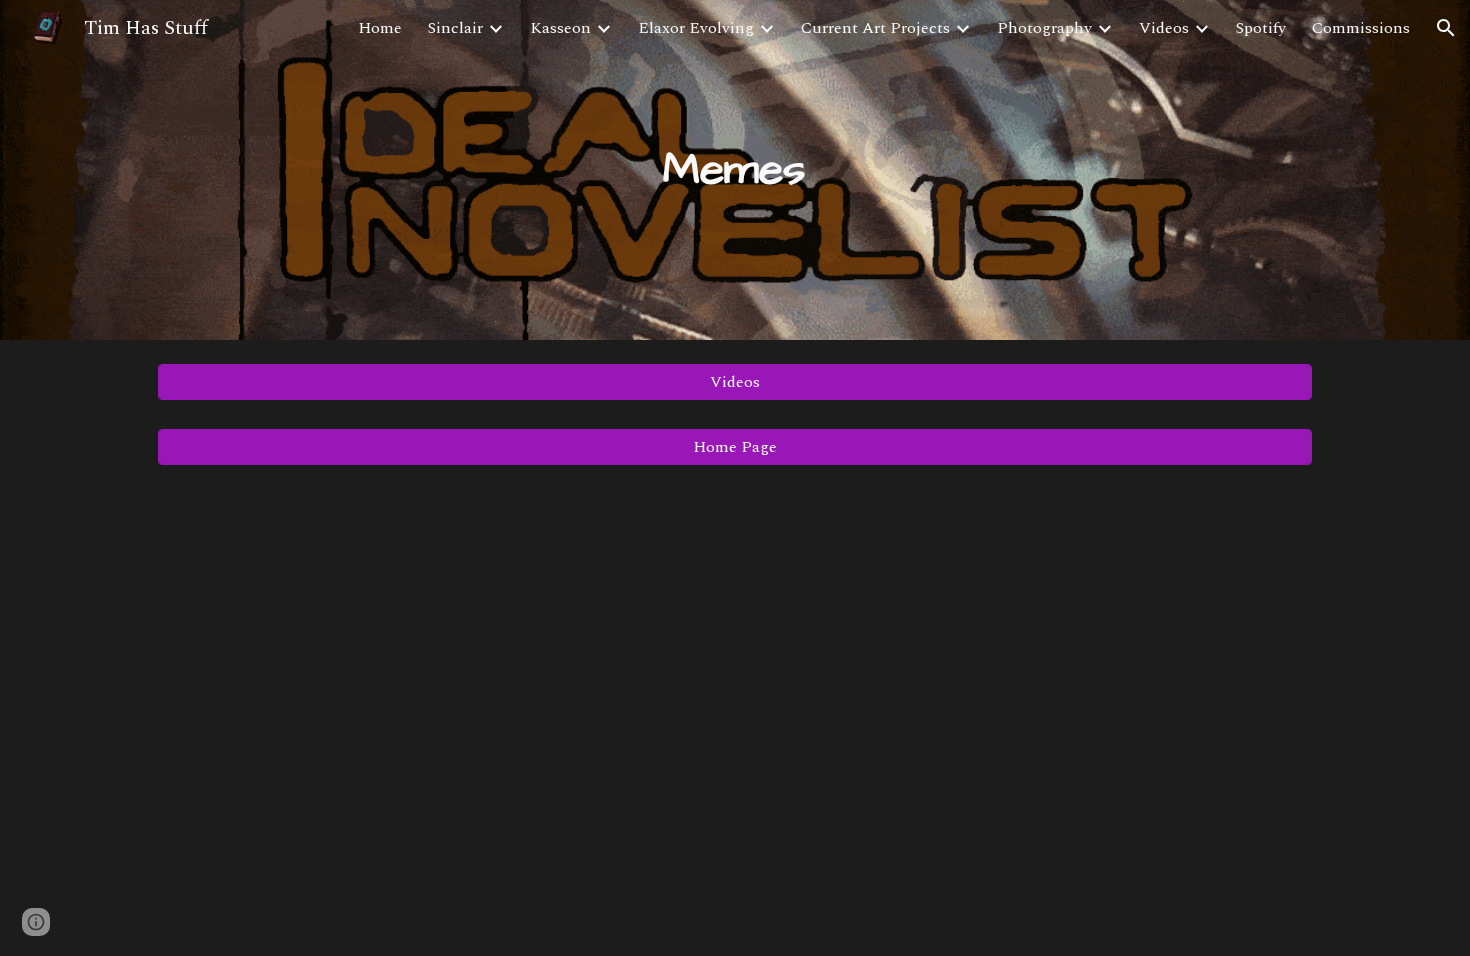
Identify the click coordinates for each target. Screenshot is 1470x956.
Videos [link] (1164, 28)
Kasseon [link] (560, 28)
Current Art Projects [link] (875, 28)
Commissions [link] (1361, 28)
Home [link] (380, 28)
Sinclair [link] (455, 28)
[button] (1446, 28)
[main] (735, 170)
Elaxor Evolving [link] (696, 28)
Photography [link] (1044, 28)
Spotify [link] (1261, 28)
